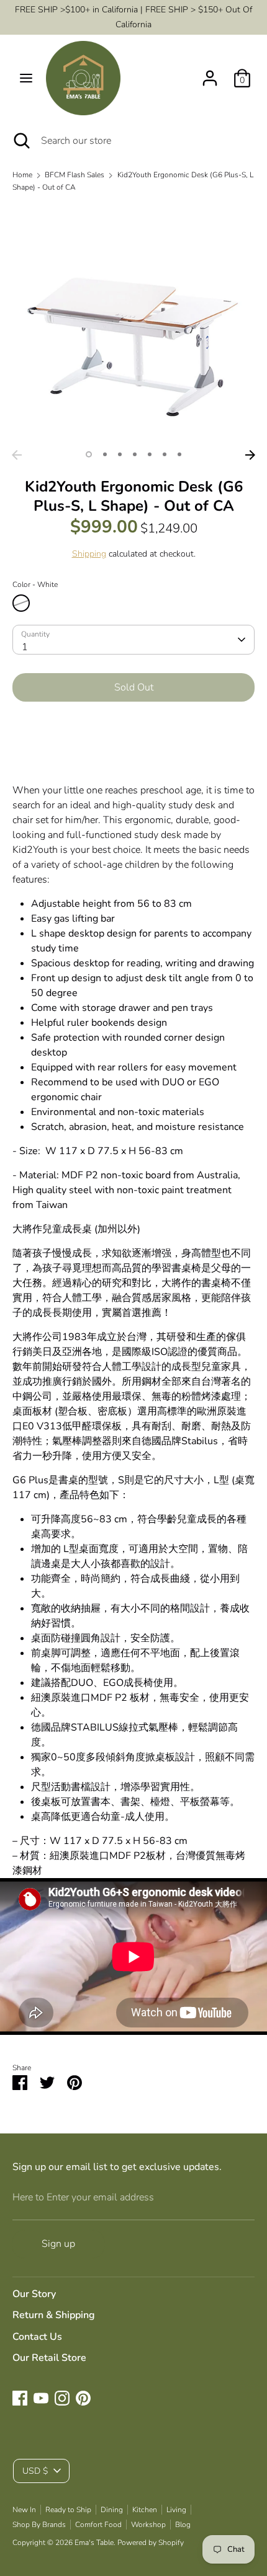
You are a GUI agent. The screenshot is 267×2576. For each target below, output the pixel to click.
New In (24, 2510)
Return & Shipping (54, 2315)
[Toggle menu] (26, 78)
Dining (112, 2510)
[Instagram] (62, 2398)
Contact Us (37, 2337)
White (21, 603)
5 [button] (150, 454)
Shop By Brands (39, 2525)
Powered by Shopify (151, 2543)
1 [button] (89, 454)
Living (176, 2510)
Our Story (34, 2294)
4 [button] (135, 454)
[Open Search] (20, 141)
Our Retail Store (49, 2358)
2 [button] (105, 454)
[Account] (210, 73)
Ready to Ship (68, 2510)
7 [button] (179, 454)
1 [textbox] (25, 647)
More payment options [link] (134, 755)
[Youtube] (41, 2398)
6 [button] (165, 454)
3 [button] (120, 454)
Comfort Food (98, 2525)
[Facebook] (20, 2398)
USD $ (35, 2471)
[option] (133, 323)
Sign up (58, 2244)
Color (35, 584)
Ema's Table (94, 2543)
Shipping (89, 554)
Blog (183, 2525)
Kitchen (145, 2510)
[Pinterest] (83, 2398)
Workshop (148, 2525)
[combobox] (133, 640)
